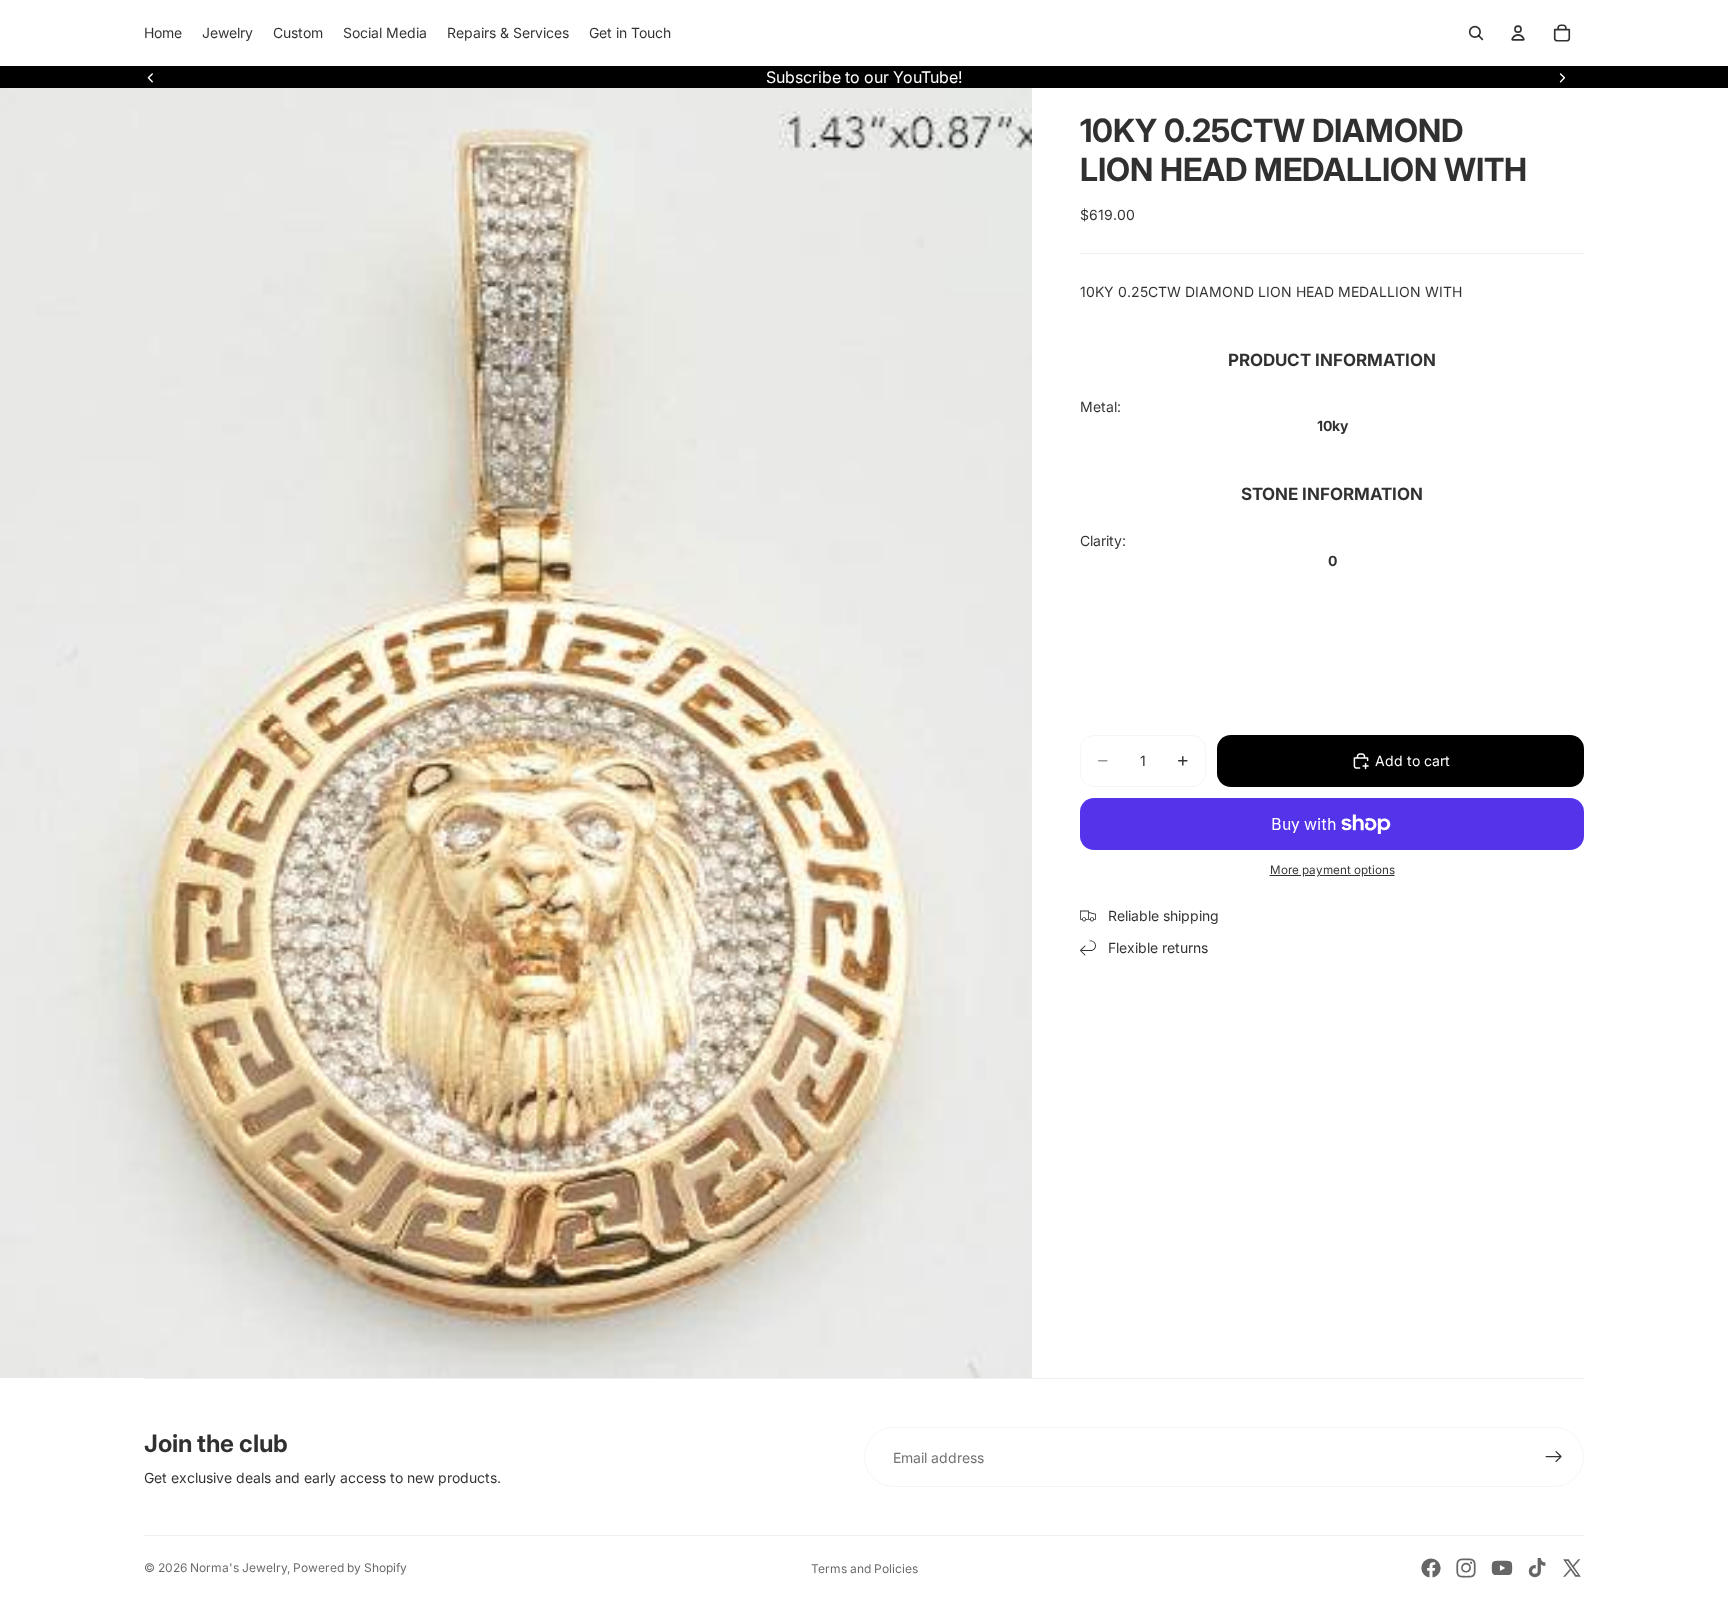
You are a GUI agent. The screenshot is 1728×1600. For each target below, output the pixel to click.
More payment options (1332, 870)
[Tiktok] (1537, 1568)
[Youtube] (1502, 1568)
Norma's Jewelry (238, 1567)
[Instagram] (1466, 1568)
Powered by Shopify (350, 1567)
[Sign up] (1554, 1457)
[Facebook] (1431, 1568)
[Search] (1476, 33)
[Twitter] (1572, 1568)
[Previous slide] (151, 77)
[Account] (1518, 33)
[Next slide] (1562, 77)
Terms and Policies (864, 1568)
